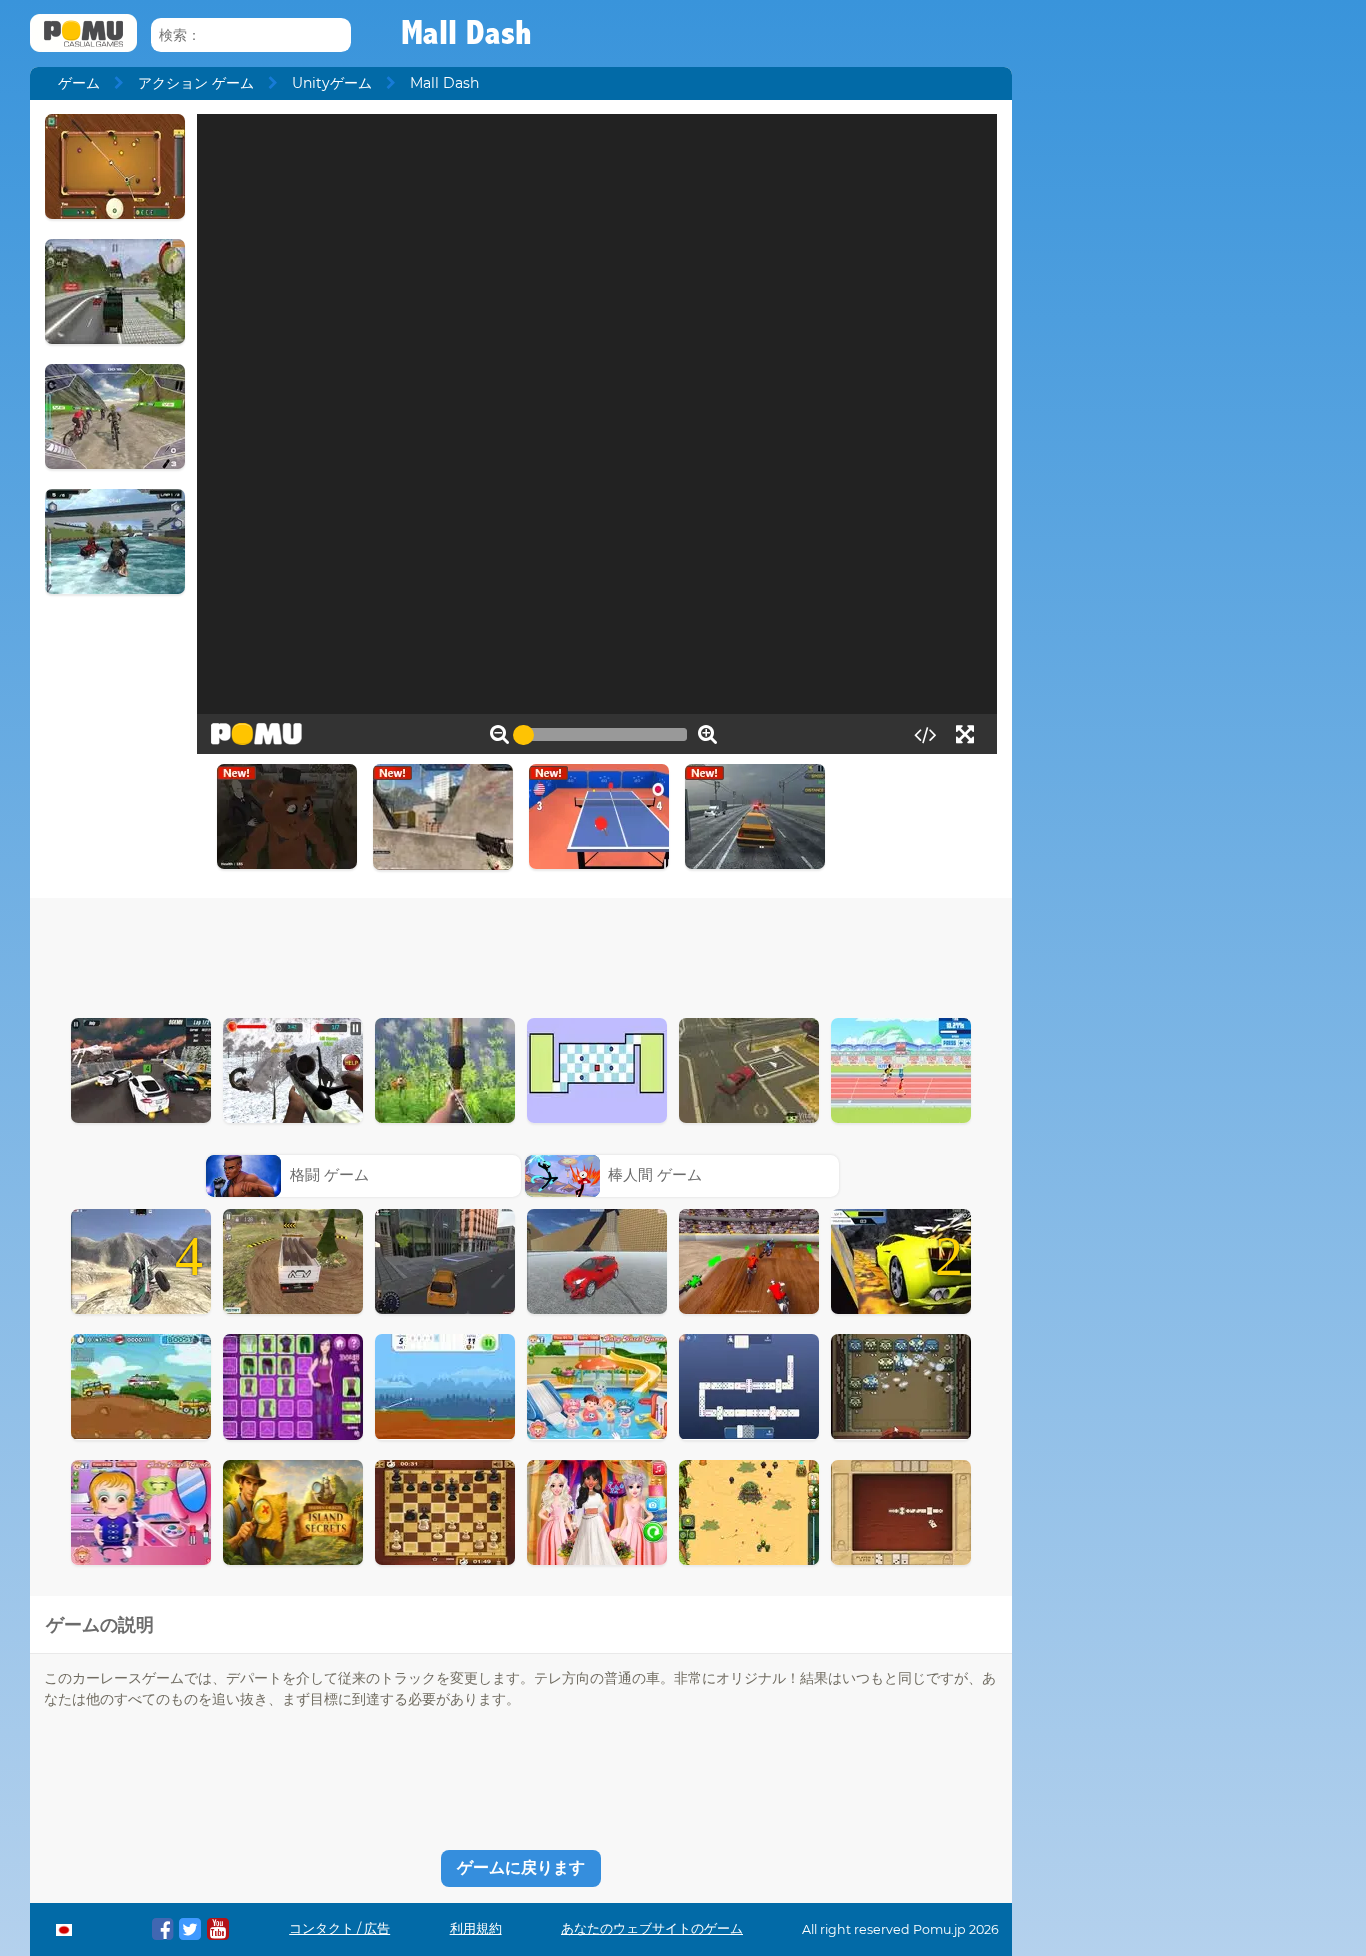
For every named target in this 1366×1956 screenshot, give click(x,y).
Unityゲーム (332, 83)
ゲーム (79, 83)
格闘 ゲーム (329, 1174)
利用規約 (476, 1928)
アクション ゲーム (196, 83)
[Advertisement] (521, 953)
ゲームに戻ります (521, 1867)
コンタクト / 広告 (339, 1928)
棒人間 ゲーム (655, 1174)
